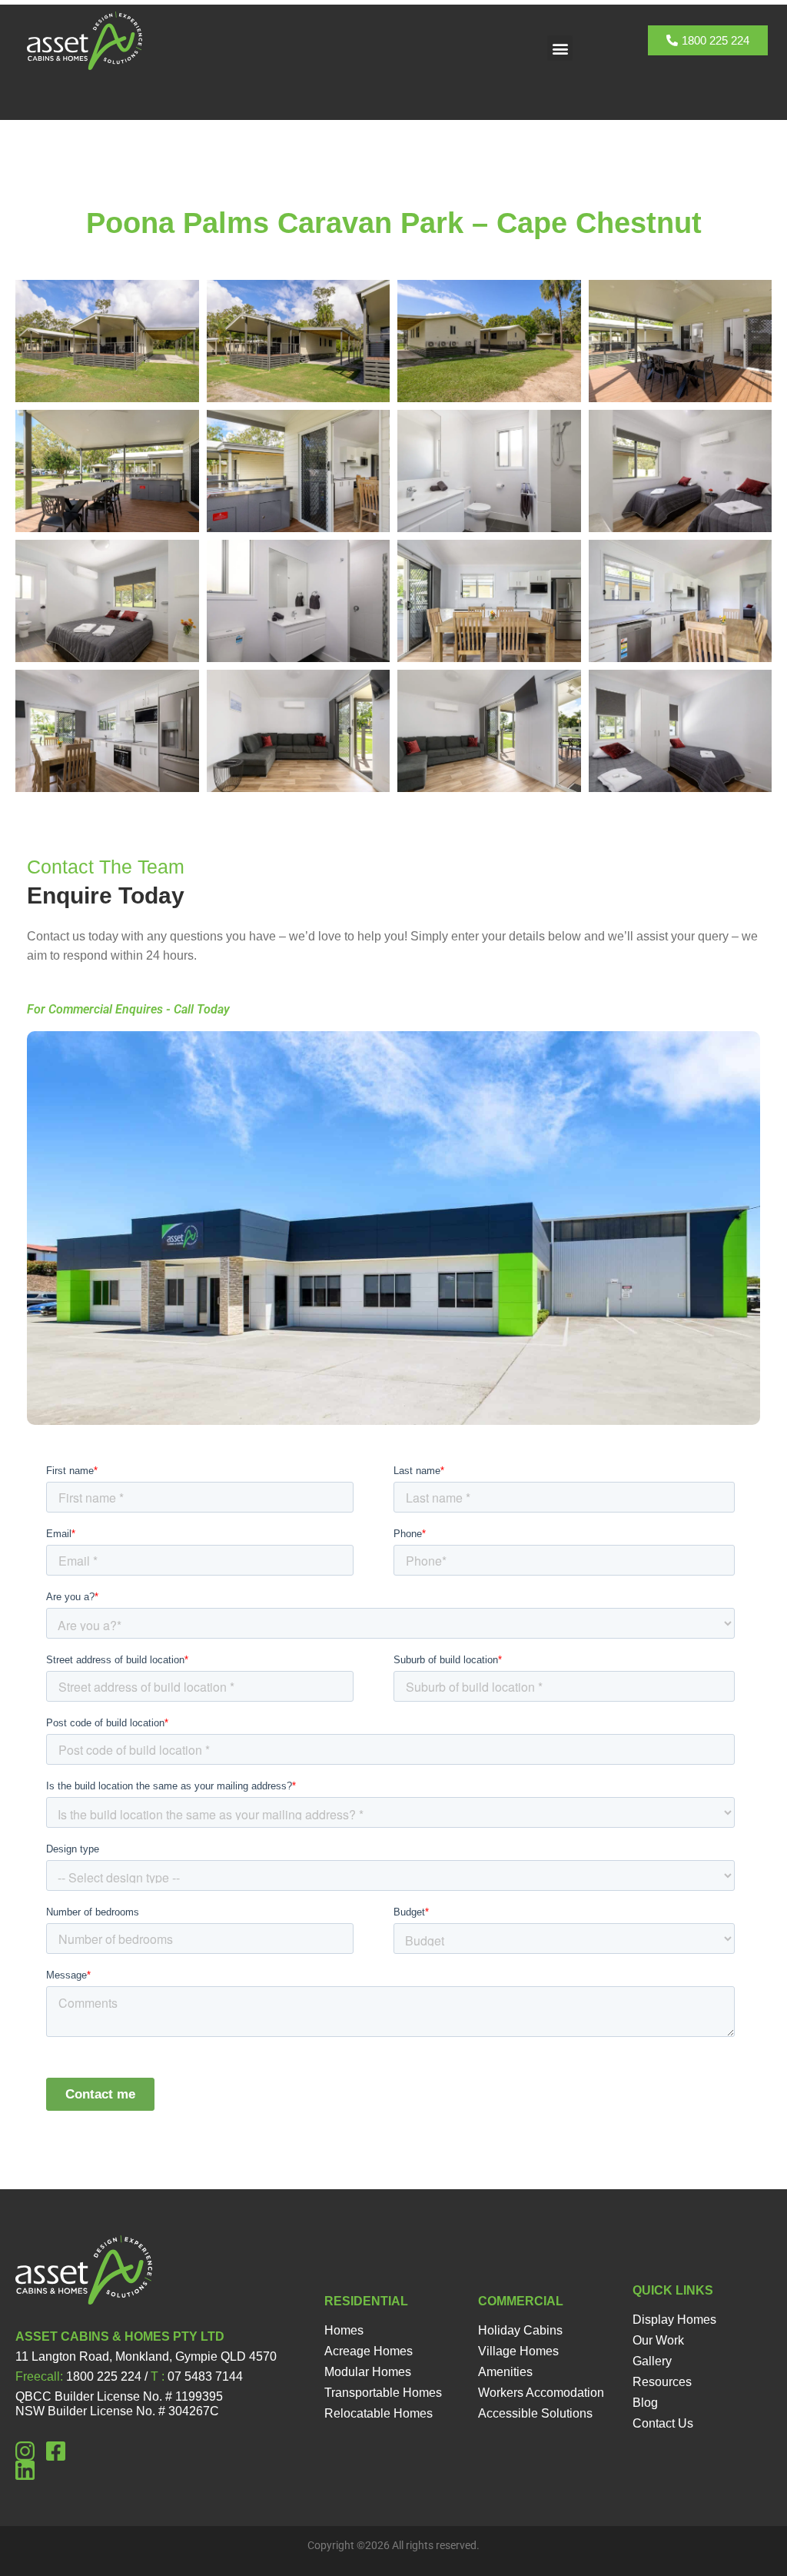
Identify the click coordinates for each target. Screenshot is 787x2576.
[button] (560, 48)
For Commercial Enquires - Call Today (128, 1009)
